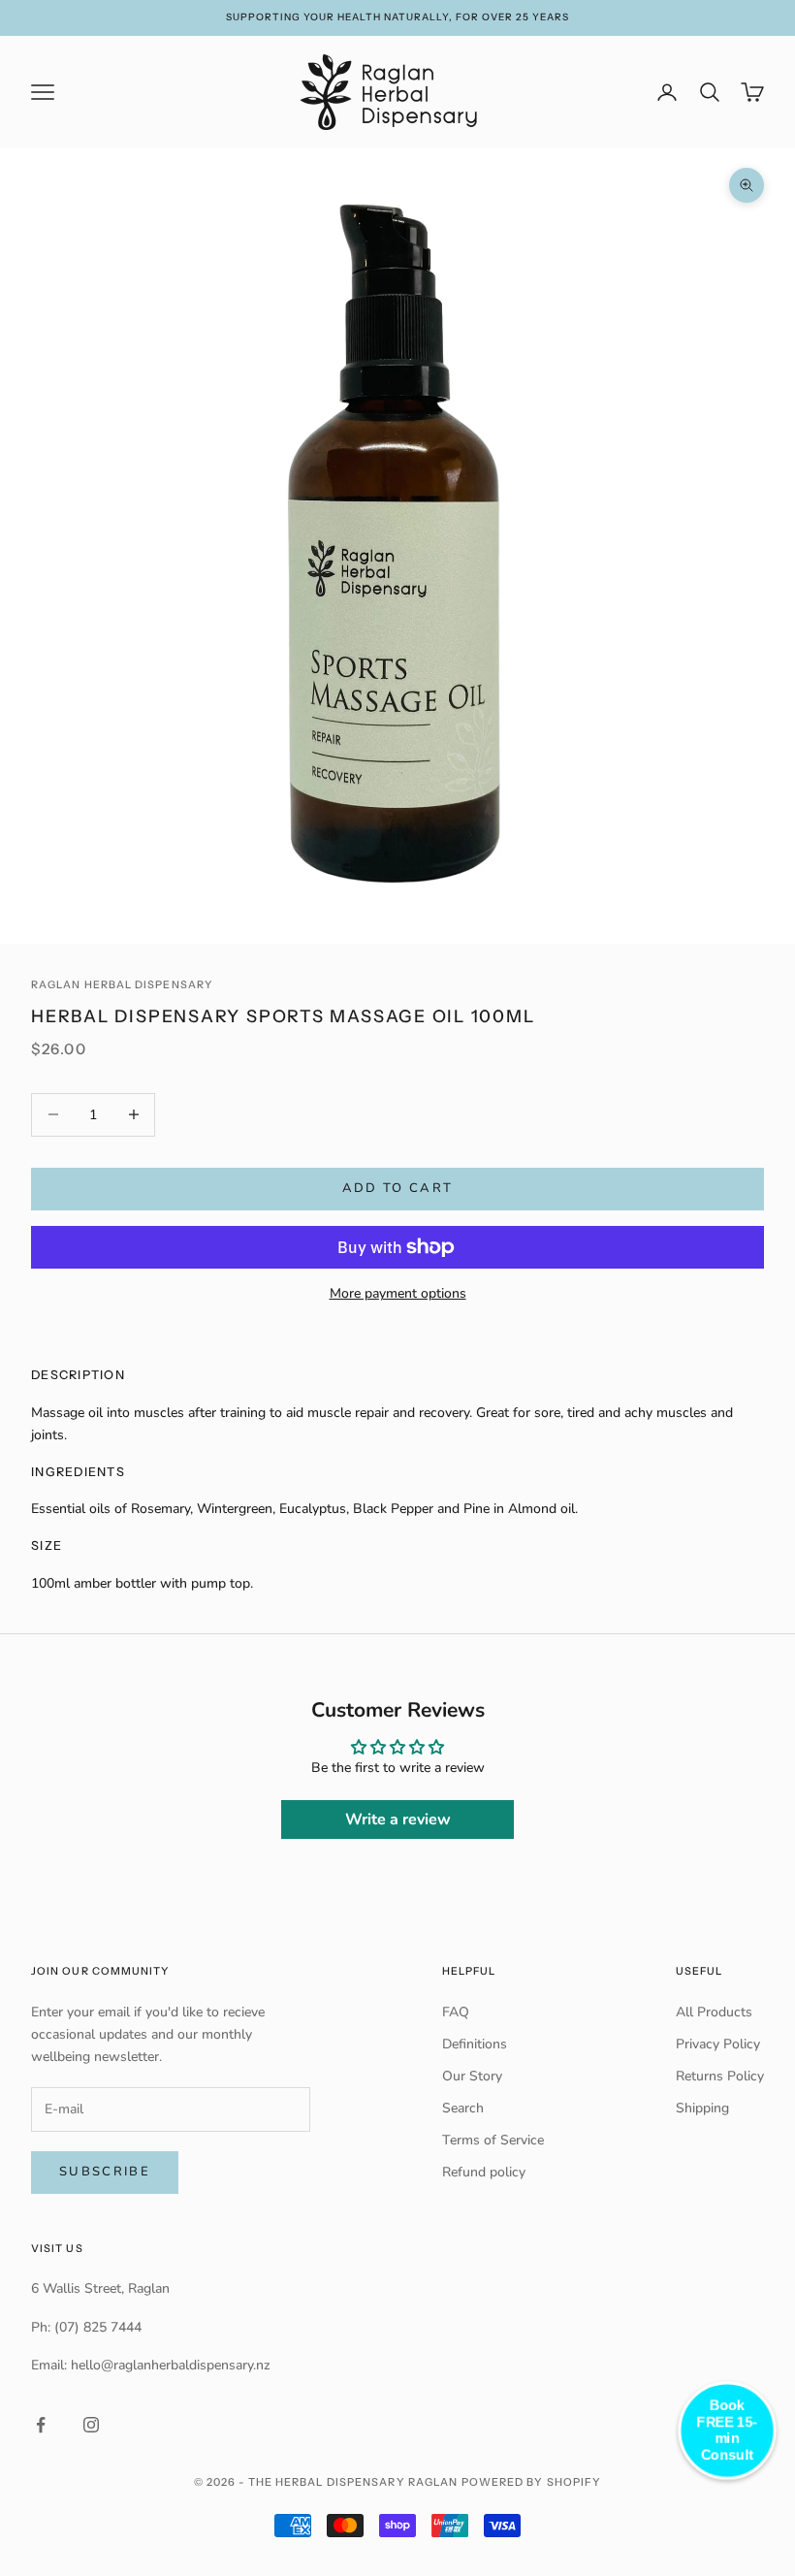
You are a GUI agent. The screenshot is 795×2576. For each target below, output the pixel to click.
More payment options (398, 1293)
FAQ (456, 2012)
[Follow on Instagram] (91, 2425)
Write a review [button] (398, 1819)
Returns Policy (720, 2076)
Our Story (472, 2076)
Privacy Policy (718, 2044)
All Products (714, 2012)
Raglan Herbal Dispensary (122, 985)
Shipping (702, 2108)
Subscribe (105, 2172)
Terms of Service (493, 2140)
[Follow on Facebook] (41, 2425)
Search (463, 2108)
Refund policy (484, 2172)
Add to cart (398, 1188)
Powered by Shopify (532, 2482)
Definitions (475, 2044)
